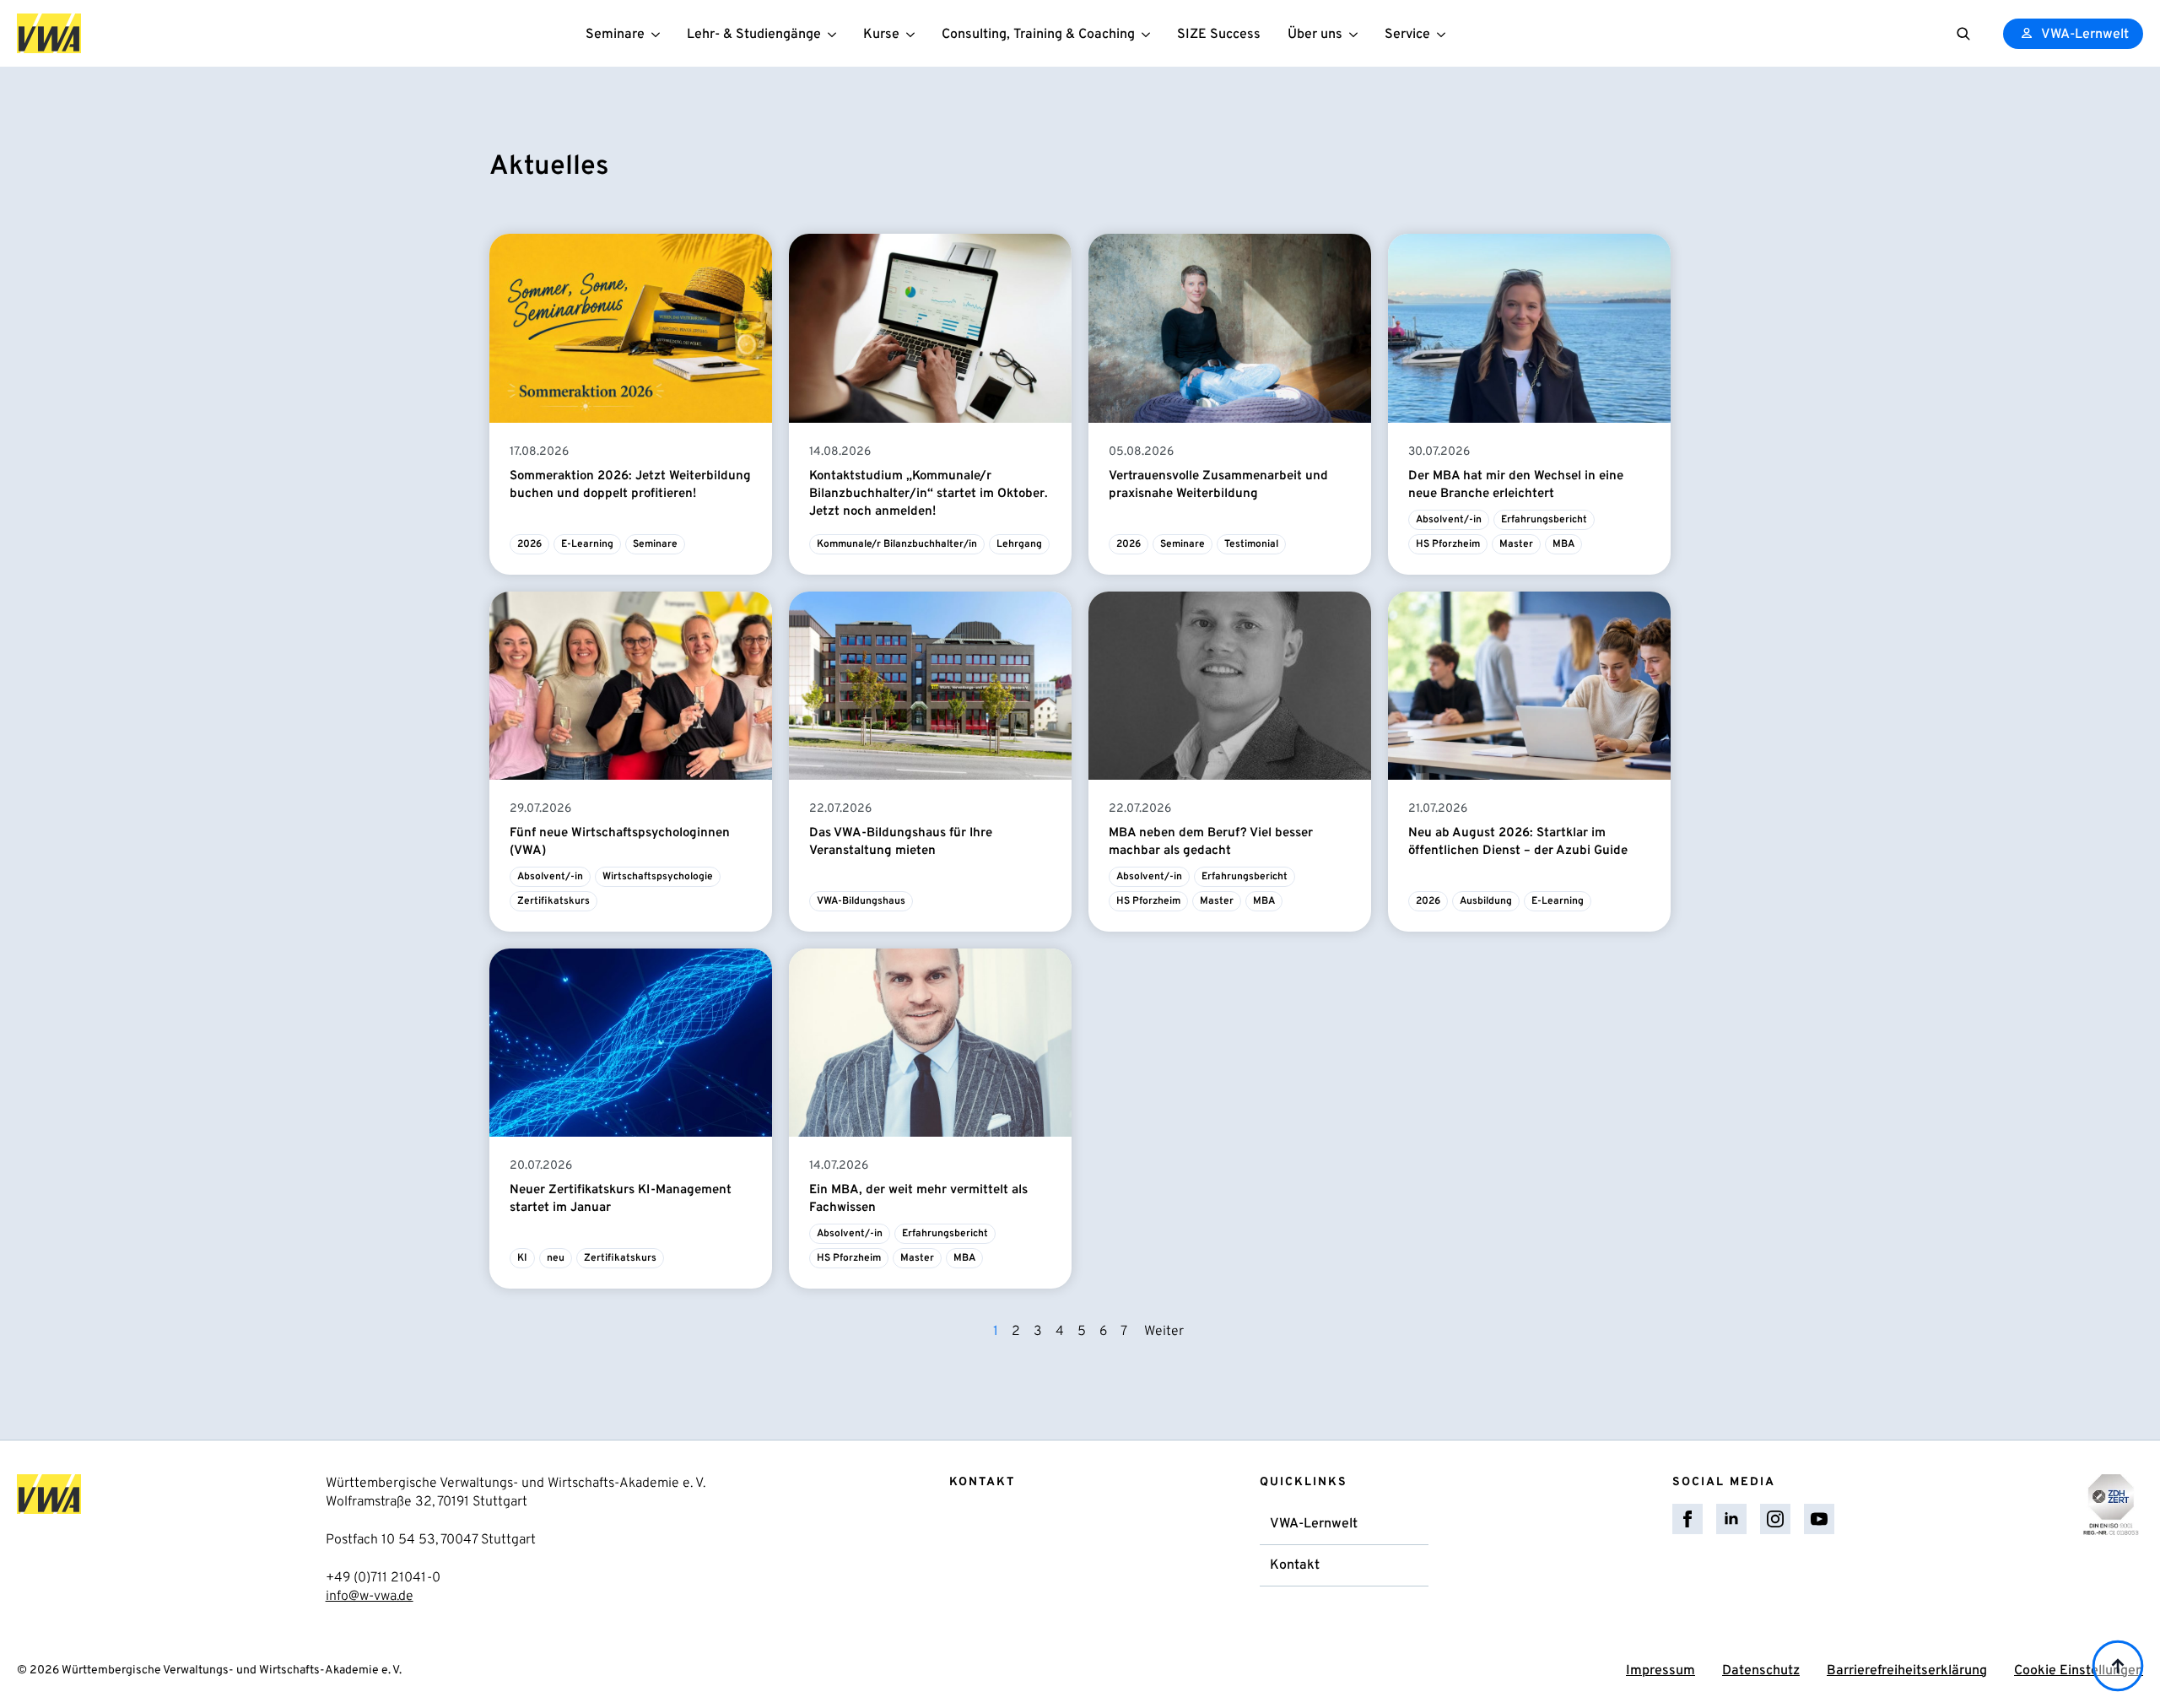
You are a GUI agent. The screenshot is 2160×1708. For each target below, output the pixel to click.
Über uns (1315, 35)
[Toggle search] (1963, 34)
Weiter (1164, 1332)
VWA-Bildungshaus (861, 901)
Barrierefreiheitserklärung (1907, 1671)
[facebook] (1687, 1519)
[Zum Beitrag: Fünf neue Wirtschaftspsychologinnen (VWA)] (631, 686)
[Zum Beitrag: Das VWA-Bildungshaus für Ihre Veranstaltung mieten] (930, 686)
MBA (1563, 544)
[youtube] (1819, 1519)
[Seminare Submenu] (659, 33)
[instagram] (1775, 1519)
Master (1516, 544)
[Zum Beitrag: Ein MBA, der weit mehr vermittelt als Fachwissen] (930, 1043)
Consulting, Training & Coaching (1038, 35)
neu (556, 1258)
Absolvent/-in (1449, 520)
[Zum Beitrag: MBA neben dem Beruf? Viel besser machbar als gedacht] (1230, 686)
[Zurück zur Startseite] (49, 33)
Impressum (1660, 1671)
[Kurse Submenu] (914, 33)
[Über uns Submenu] (1357, 33)
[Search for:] (1963, 34)
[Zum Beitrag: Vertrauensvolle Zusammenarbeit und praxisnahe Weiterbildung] (1230, 328)
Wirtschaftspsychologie (658, 877)
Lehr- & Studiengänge (754, 35)
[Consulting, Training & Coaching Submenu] (1149, 33)
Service (1407, 35)
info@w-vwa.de (370, 1597)
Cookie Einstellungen (2079, 1671)
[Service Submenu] (1444, 33)
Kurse (881, 35)
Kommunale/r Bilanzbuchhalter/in (897, 544)
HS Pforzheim (1448, 544)
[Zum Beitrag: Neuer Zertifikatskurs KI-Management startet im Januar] (631, 1043)
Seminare (615, 35)
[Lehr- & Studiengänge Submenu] (835, 33)
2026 (529, 544)
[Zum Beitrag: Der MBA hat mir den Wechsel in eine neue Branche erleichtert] (1529, 328)
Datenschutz (1761, 1671)
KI (522, 1258)
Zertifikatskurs (553, 901)
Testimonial (1251, 544)
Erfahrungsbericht (1544, 520)
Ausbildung (1486, 901)
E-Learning (587, 544)
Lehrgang (1019, 544)
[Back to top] (2118, 1666)
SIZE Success (1219, 35)
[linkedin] (1731, 1519)
